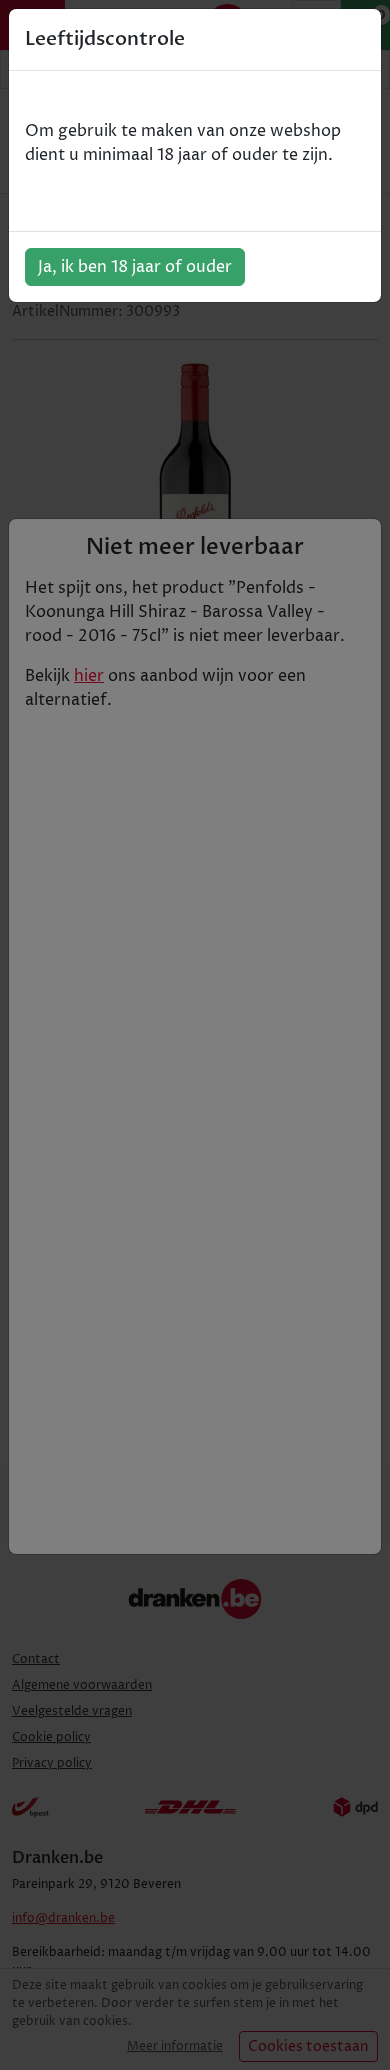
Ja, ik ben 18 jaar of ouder (135, 267)
